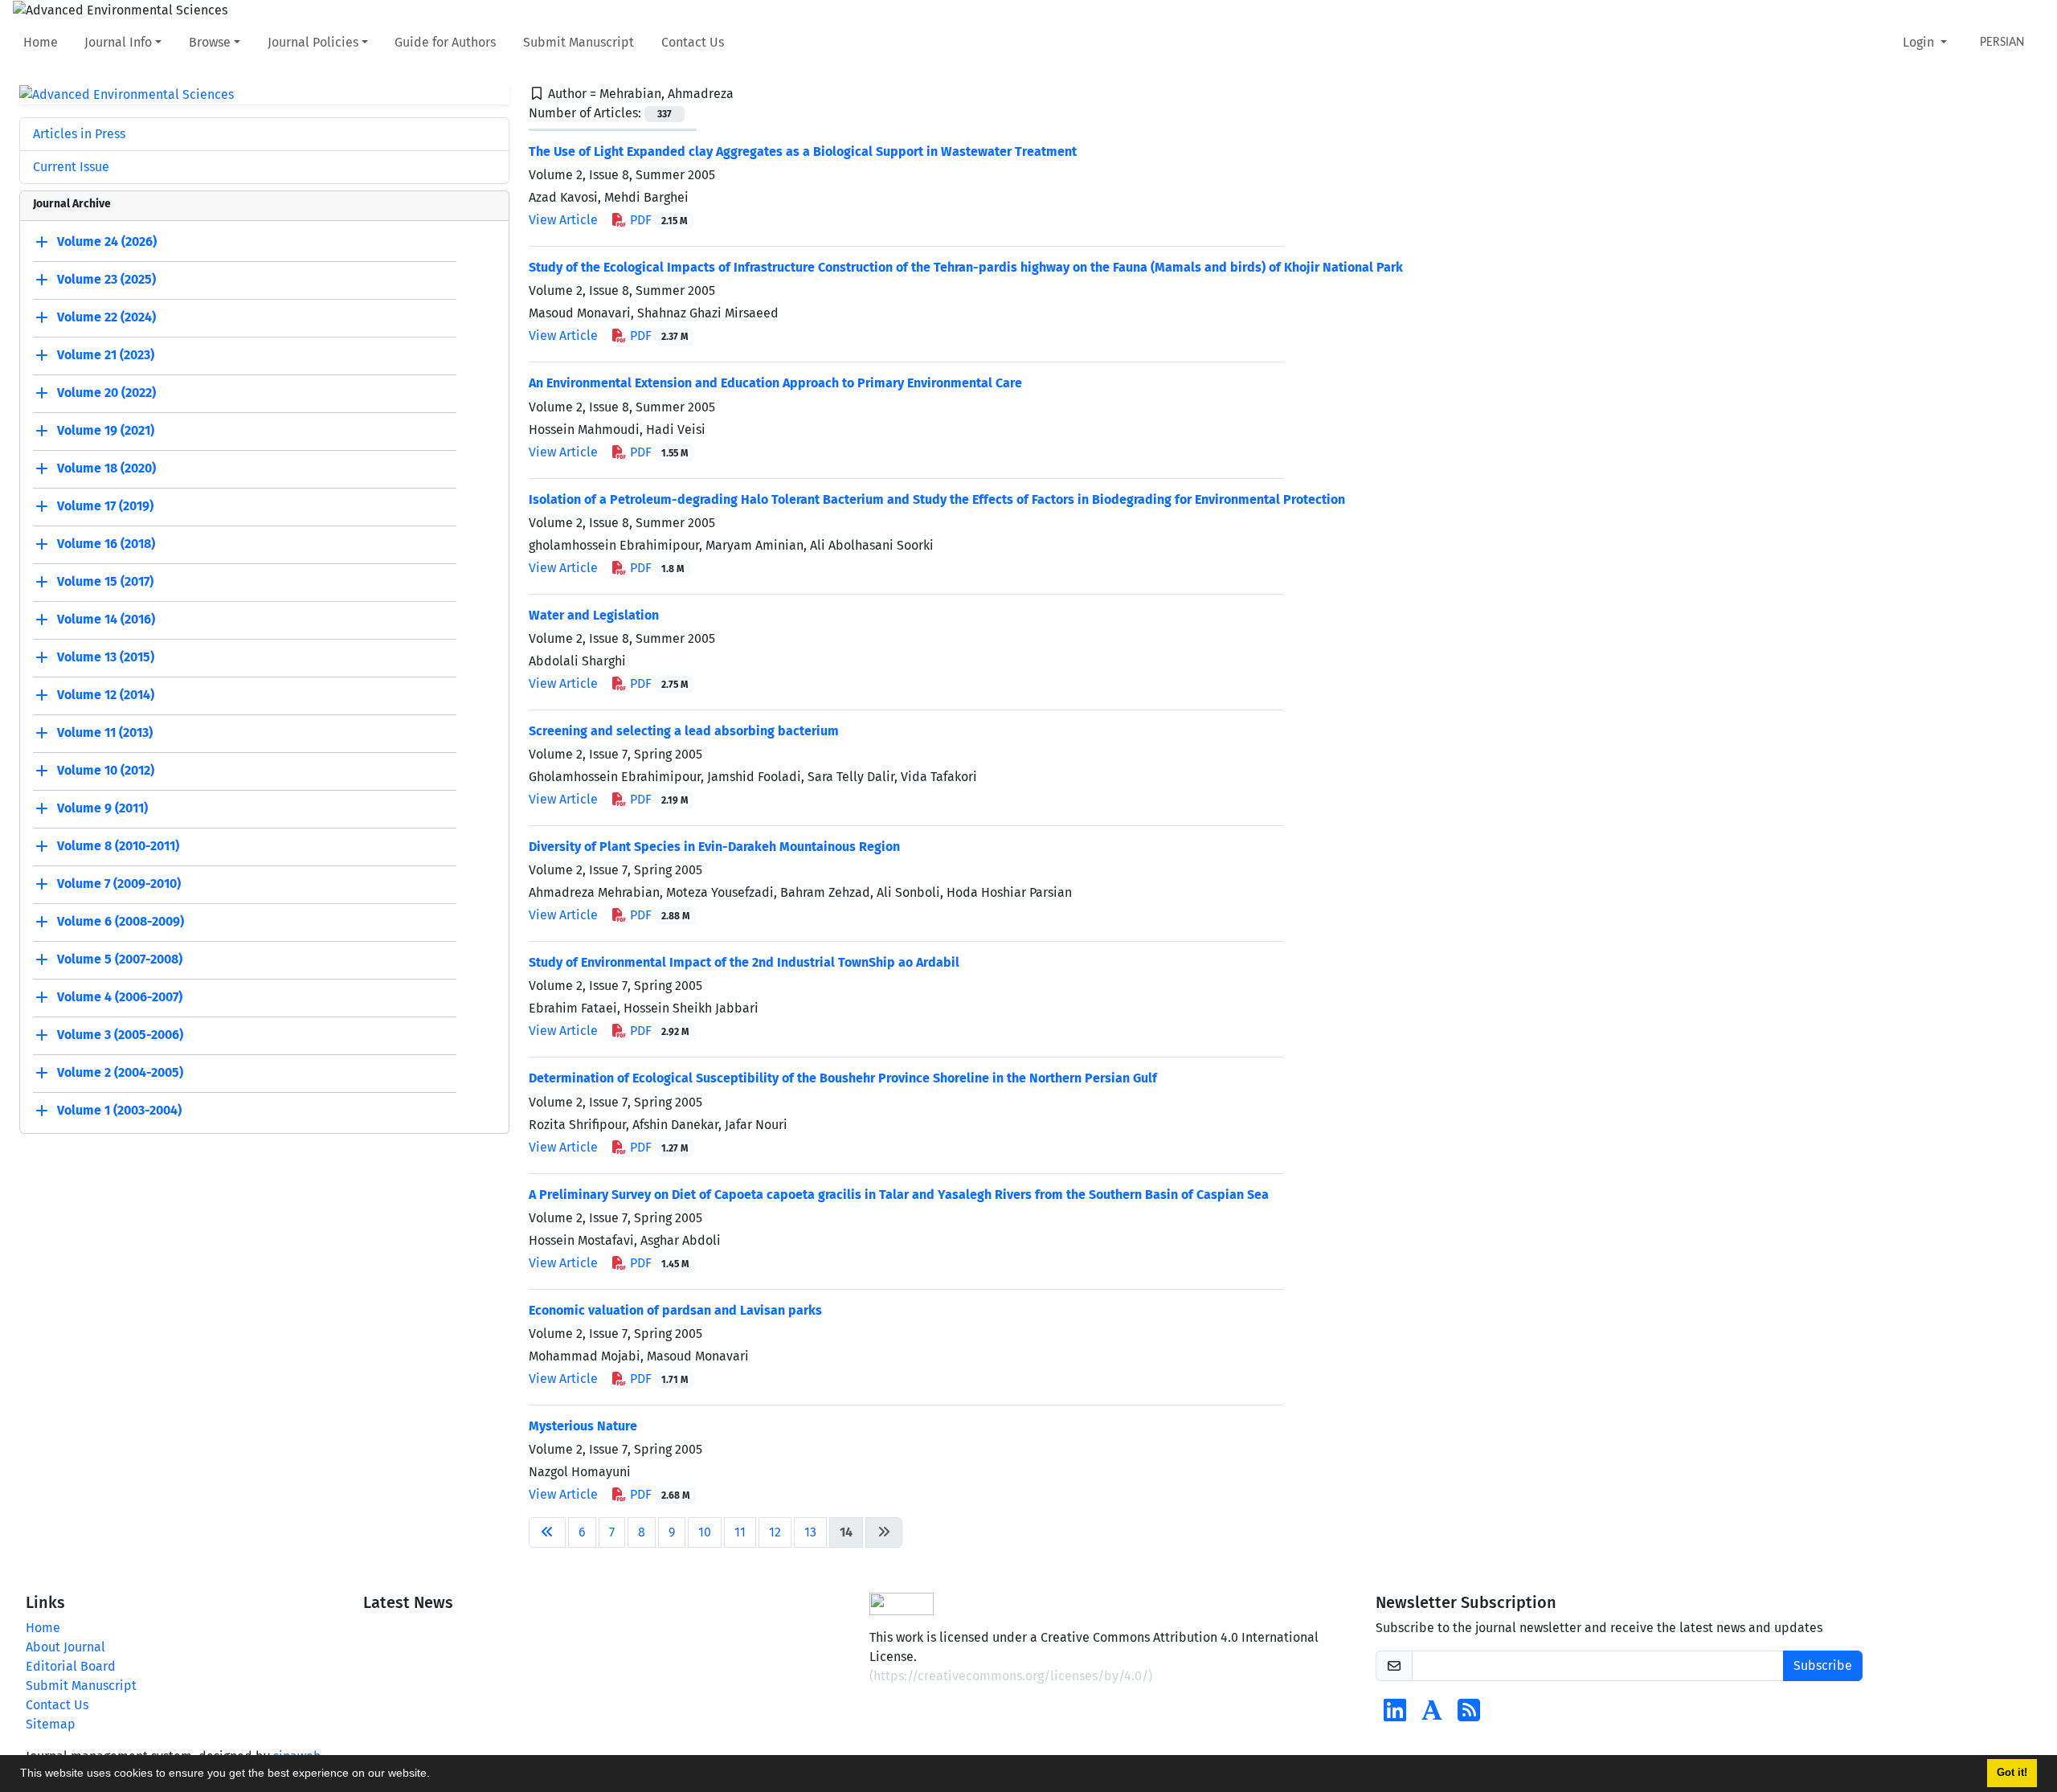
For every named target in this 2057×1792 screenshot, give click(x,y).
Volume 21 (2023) (106, 356)
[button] (436, 1775)
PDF (657, 220)
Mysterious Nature (583, 1426)
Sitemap (51, 1724)
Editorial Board (71, 1666)
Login (1920, 42)
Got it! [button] (2012, 1773)
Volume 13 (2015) (106, 658)
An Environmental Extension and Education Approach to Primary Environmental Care (775, 383)
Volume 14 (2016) (106, 620)
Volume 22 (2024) (106, 318)
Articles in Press (79, 134)
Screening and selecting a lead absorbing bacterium (684, 731)
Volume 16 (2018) (106, 544)
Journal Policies (313, 42)
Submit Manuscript (579, 42)
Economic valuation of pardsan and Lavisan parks (675, 1310)
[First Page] (547, 1532)
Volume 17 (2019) (105, 507)
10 (705, 1532)
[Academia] (1432, 1715)
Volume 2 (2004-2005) (120, 1073)
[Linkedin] (1395, 1715)
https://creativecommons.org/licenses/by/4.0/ (1011, 1676)
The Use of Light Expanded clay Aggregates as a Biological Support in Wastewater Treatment (803, 151)
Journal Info (118, 42)
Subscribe (1823, 1665)
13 (810, 1532)
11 (740, 1532)
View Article (563, 220)
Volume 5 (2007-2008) (120, 960)
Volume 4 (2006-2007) (120, 998)
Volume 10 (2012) (106, 771)
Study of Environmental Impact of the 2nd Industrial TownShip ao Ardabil (744, 962)
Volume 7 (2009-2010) (119, 884)
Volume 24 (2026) (107, 242)
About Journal (65, 1647)
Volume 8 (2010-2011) (118, 847)
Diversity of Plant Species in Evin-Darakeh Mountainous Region (714, 847)
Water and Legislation (594, 615)
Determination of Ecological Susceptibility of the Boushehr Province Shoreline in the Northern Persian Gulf (843, 1078)
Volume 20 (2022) (106, 393)
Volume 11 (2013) (105, 733)
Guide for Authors (445, 42)
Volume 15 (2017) (105, 582)
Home (41, 42)
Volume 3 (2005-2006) (120, 1035)
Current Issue (71, 167)
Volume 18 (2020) (106, 469)
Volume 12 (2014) (106, 696)
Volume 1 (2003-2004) (119, 1111)
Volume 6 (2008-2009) (121, 922)
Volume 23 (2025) (106, 280)
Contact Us (693, 42)
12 (775, 1532)
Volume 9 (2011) (102, 809)
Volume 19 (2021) (106, 431)
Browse (210, 42)
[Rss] (1469, 1715)
